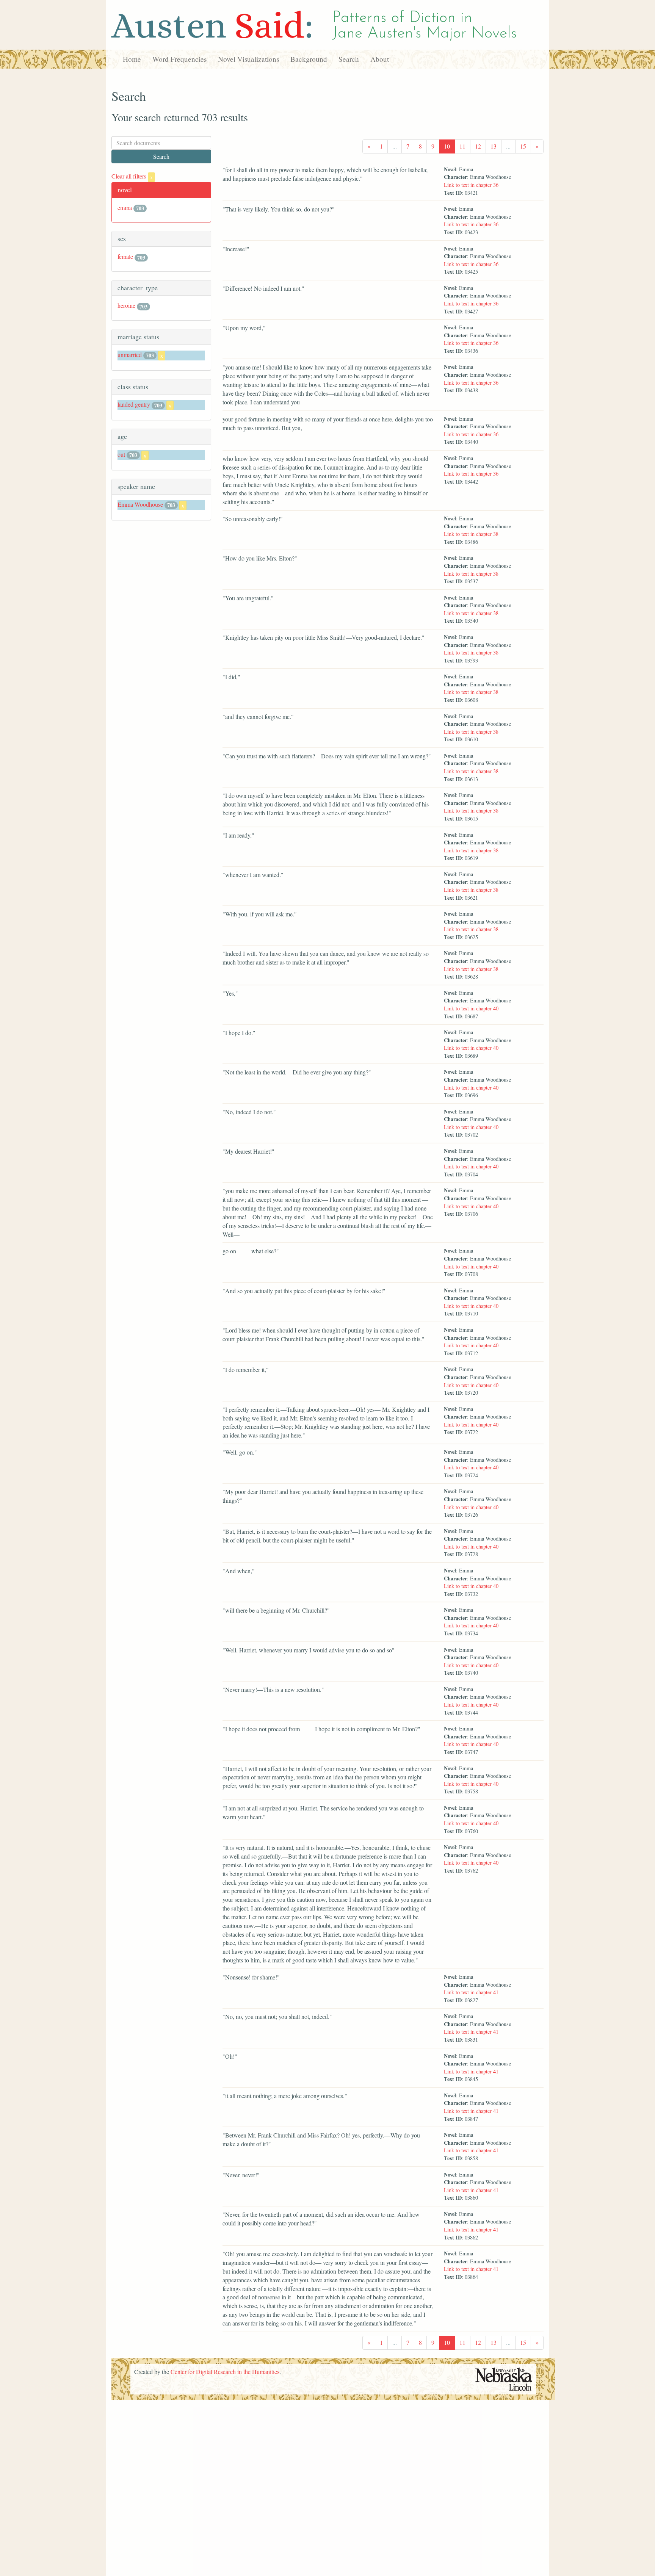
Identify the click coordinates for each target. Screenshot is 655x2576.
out (121, 454)
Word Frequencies (179, 59)
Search (349, 59)
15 (523, 146)
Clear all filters (132, 176)
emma (125, 207)
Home (132, 59)
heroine (126, 305)
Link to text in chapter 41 (471, 1992)
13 (494, 146)
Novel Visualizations (248, 59)
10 (447, 146)
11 (462, 146)
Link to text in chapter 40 (471, 1008)
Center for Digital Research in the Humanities (225, 2372)
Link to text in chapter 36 (471, 185)
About (380, 59)
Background (309, 59)
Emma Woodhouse (140, 504)
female (125, 256)
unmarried (130, 355)
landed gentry (134, 404)
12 (478, 146)
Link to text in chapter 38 (471, 534)
